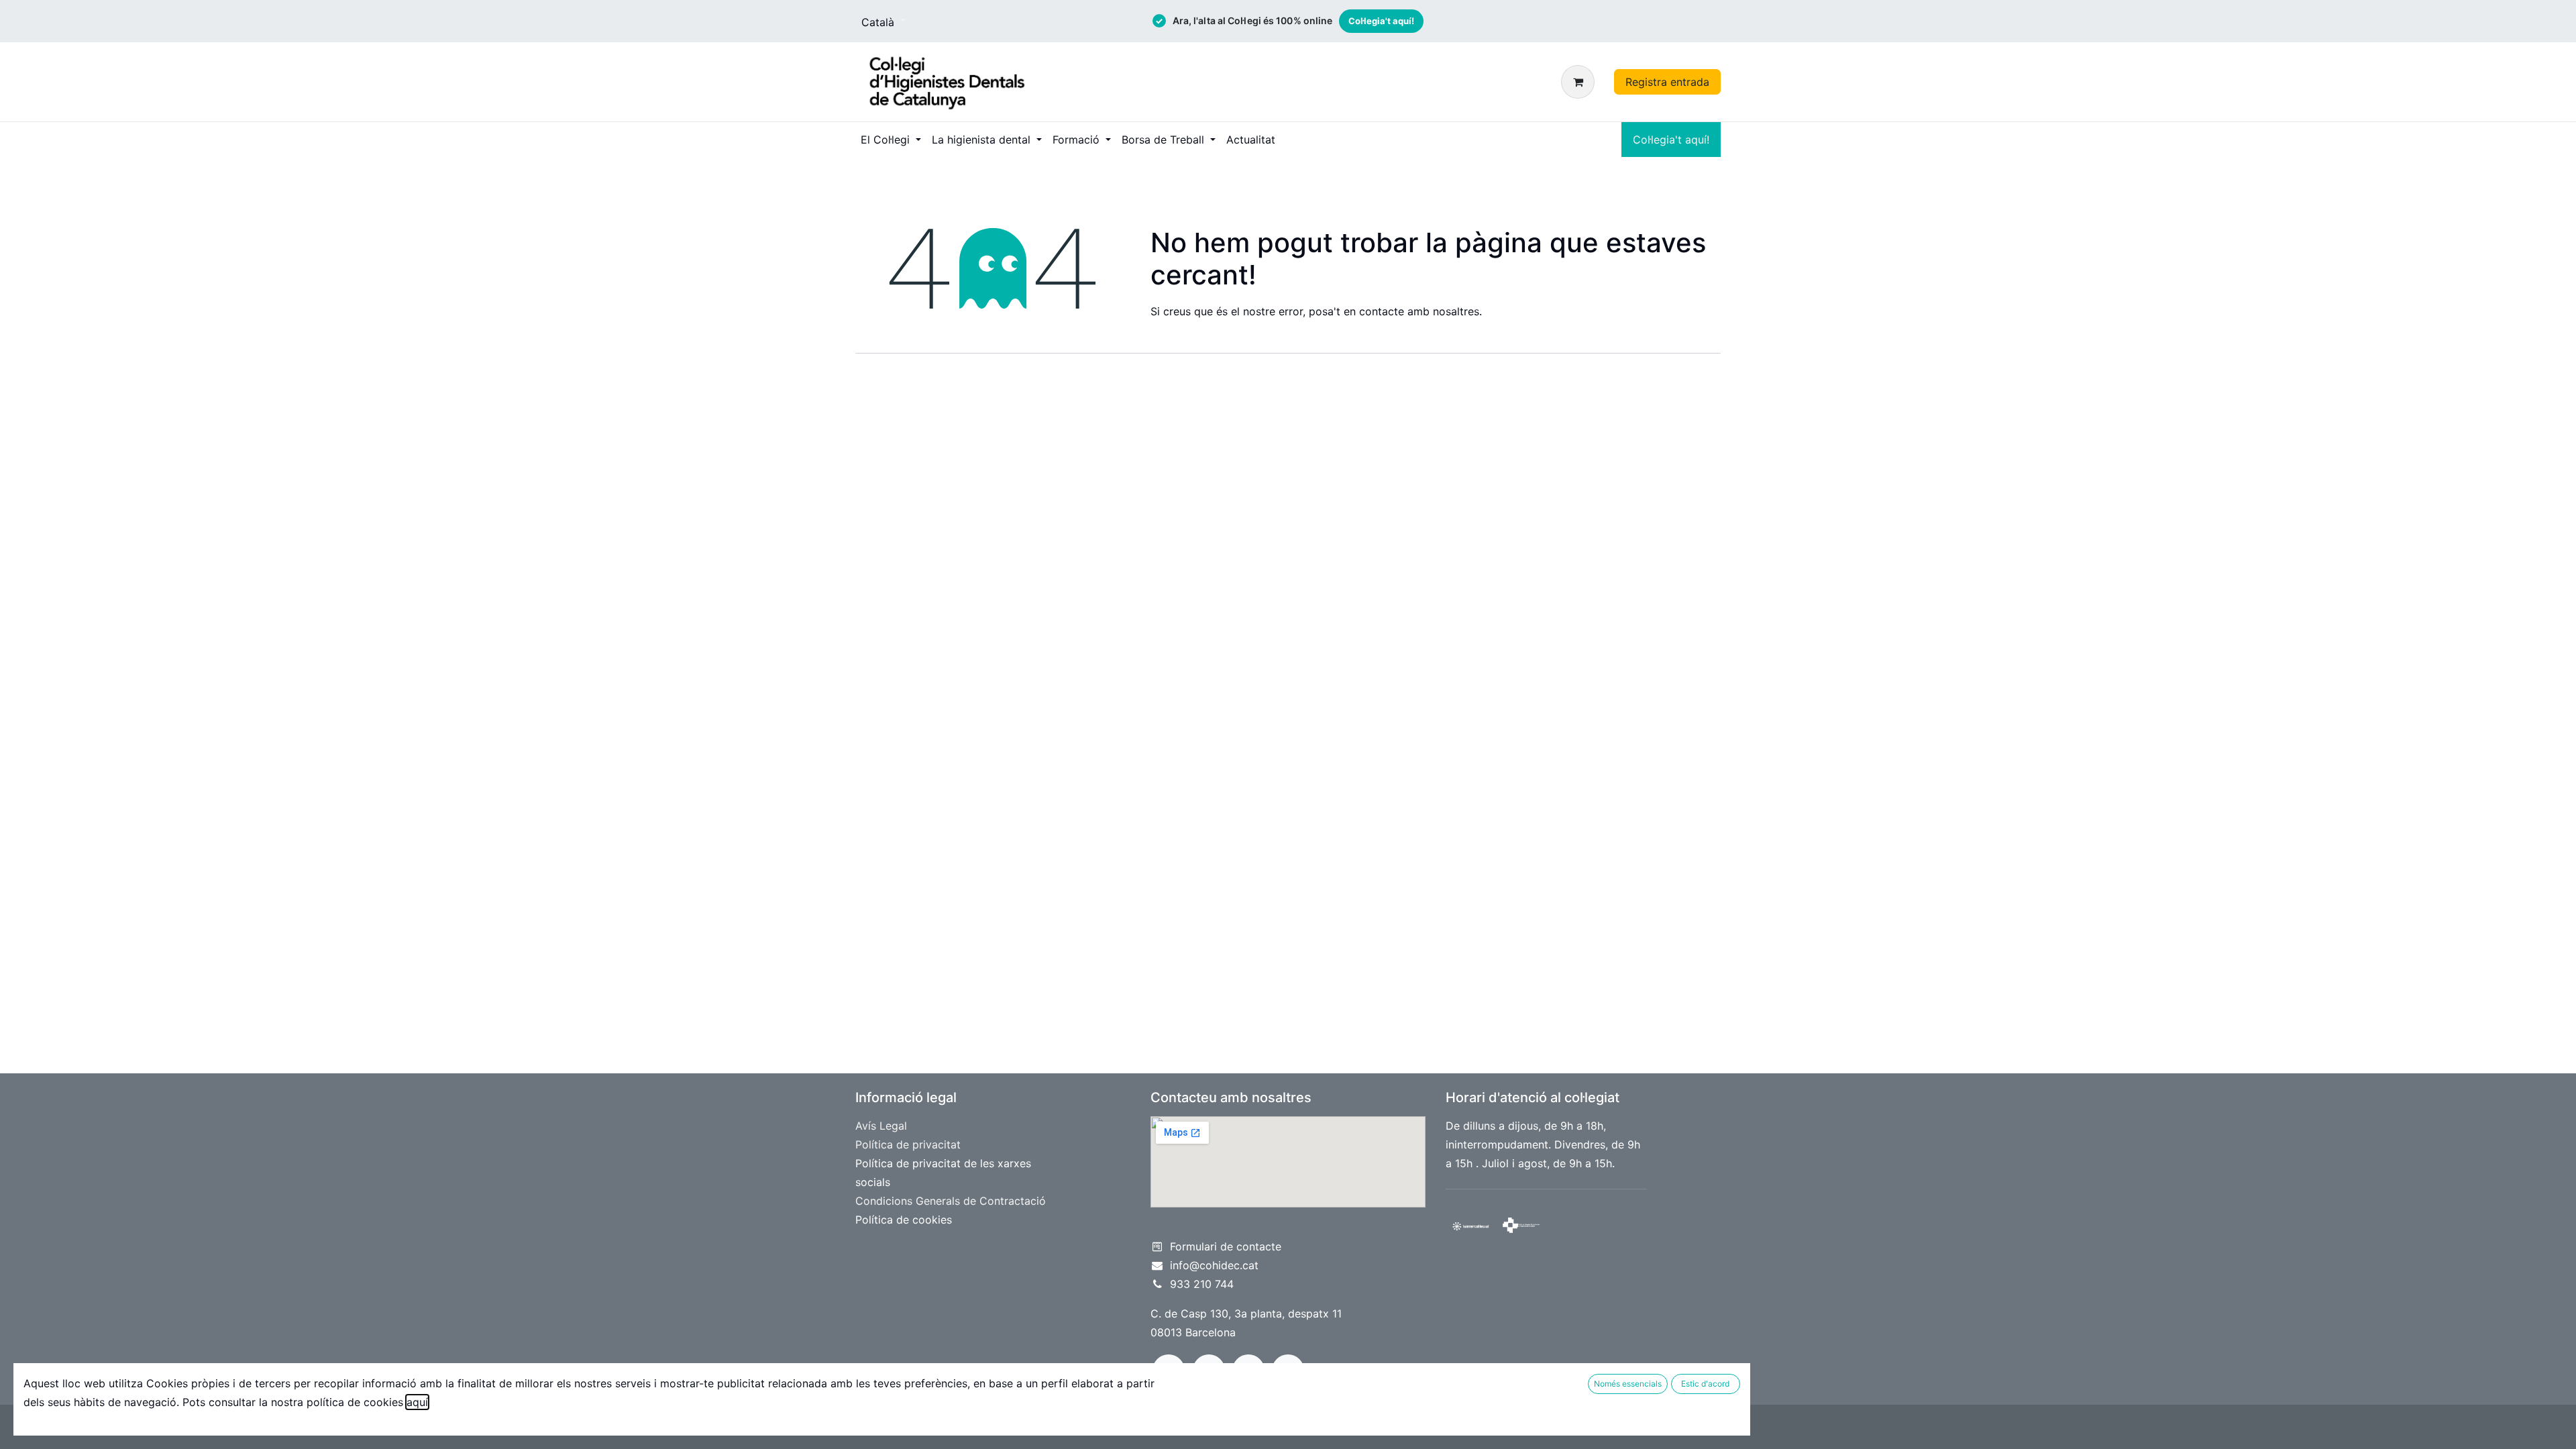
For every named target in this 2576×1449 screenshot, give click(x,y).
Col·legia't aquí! (1381, 21)
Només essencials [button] (1628, 1384)
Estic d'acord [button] (1705, 1384)
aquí (417, 1402)
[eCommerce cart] (1580, 82)
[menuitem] (891, 140)
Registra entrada (1667, 82)
